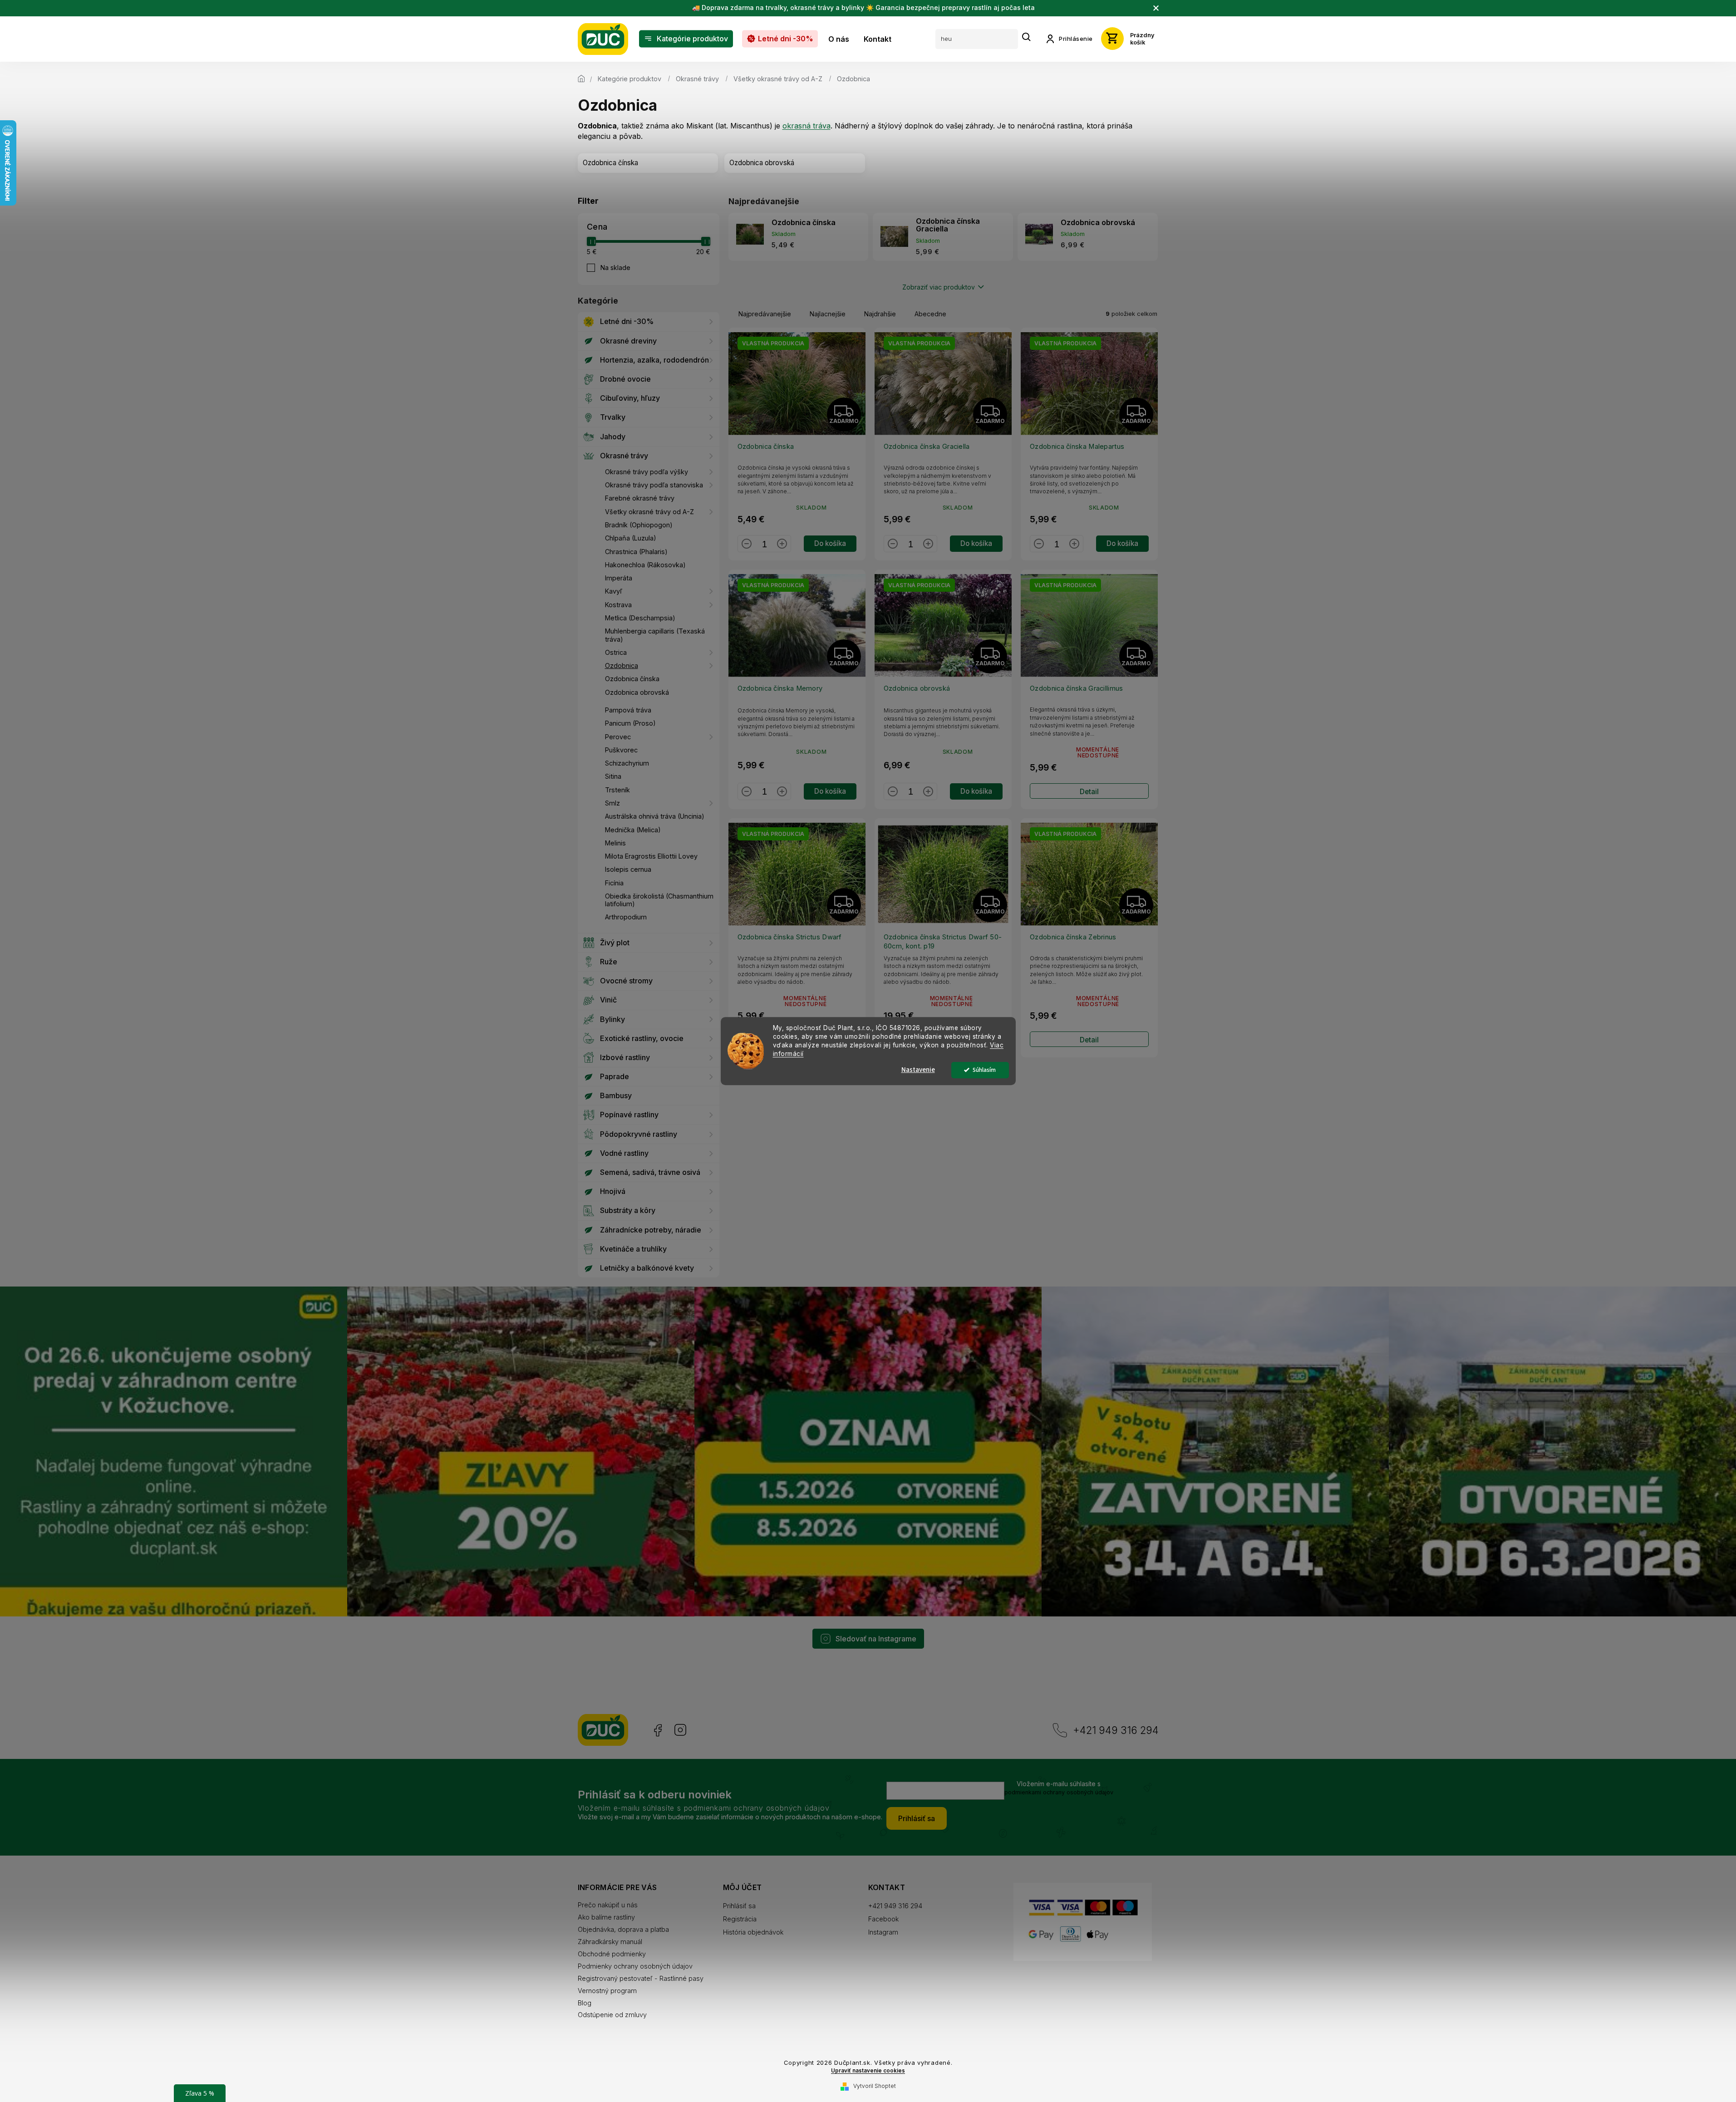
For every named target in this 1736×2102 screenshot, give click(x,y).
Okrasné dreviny (628, 341)
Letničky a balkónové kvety (647, 1268)
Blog (585, 2003)
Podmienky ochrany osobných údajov (635, 1966)
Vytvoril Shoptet (875, 2086)
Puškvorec (621, 750)
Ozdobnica (622, 665)
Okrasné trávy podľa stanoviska (654, 485)
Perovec (618, 737)
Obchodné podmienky (612, 1954)
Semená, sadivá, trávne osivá (650, 1172)
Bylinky (612, 1019)
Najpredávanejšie (765, 314)
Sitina (613, 776)
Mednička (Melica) (633, 830)
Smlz (612, 803)
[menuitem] (686, 39)
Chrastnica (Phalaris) (636, 552)
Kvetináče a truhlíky (633, 1249)
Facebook (657, 1730)
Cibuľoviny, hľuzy (630, 398)
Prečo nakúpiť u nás (608, 1905)
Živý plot (615, 943)
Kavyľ (614, 591)
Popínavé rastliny (629, 1115)
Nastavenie (918, 1070)
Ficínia (614, 883)
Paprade (615, 1076)
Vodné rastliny (624, 1153)
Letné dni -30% (627, 321)
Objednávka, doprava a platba (623, 1929)
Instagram (680, 1730)
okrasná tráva (807, 126)
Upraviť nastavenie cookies (868, 2071)
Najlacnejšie (828, 314)
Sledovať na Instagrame (876, 1639)
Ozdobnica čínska (632, 679)
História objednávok (753, 1932)
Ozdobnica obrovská (637, 692)
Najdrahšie (880, 314)
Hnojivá (613, 1191)
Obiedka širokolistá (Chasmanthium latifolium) (659, 900)
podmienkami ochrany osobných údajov (1059, 1792)
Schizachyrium (627, 763)
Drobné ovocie (625, 379)
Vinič (608, 1000)
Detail (1089, 792)
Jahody (613, 437)
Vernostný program (607, 1991)
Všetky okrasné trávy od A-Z (649, 512)
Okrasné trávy (624, 456)
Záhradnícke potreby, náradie (651, 1230)
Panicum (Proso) (630, 723)
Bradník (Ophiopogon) (639, 525)
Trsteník (617, 790)
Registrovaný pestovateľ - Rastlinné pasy (641, 1978)
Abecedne (930, 314)
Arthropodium (626, 917)
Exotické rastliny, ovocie (642, 1038)
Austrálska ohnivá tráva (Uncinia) (655, 816)
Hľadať (1027, 37)
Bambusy (616, 1095)
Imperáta (619, 578)
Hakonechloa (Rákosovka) (645, 565)
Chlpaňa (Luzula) (631, 538)
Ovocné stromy (626, 981)
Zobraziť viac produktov (939, 287)
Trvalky (613, 417)
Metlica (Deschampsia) (640, 618)
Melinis (615, 843)
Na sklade (615, 268)
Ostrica (616, 652)
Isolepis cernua (628, 869)
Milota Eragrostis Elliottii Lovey (651, 856)
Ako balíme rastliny (606, 1917)
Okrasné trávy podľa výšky (647, 472)
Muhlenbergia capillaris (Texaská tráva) (655, 635)
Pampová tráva (628, 710)
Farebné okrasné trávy (640, 498)
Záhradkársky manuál (610, 1942)
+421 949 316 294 (1116, 1730)
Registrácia (740, 1919)
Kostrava (618, 605)
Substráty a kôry (628, 1210)
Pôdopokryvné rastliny (639, 1134)
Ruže (609, 962)
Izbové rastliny (625, 1057)
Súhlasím (984, 1070)
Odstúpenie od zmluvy (612, 2015)
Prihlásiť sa (917, 1818)
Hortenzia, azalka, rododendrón (654, 360)
